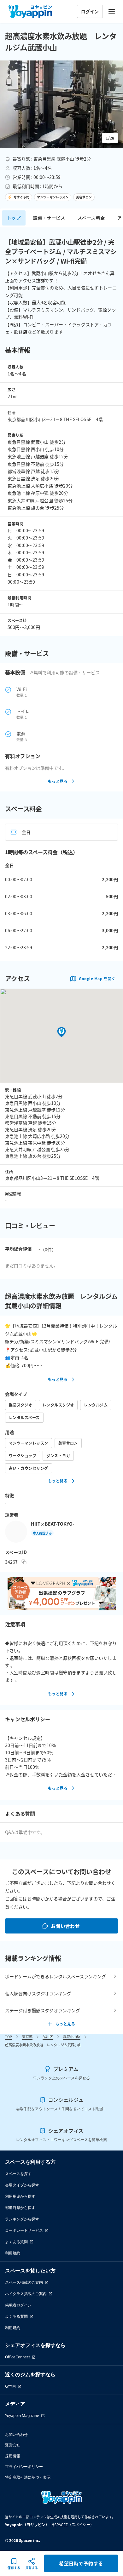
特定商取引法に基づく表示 (28, 2477)
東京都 (27, 2036)
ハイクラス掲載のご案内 (26, 2294)
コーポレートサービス (24, 2230)
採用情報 (13, 2456)
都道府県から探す (20, 2208)
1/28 (110, 138)
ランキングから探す (22, 2219)
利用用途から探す (20, 2196)
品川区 (48, 2036)
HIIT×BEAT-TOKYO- (53, 1524)
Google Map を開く (97, 978)
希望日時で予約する (81, 2563)
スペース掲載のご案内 (24, 2282)
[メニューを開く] (112, 11)
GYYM (10, 2386)
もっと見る (58, 781)
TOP (9, 2036)
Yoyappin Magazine (22, 2416)
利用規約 (13, 2253)
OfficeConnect (18, 2357)
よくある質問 (16, 2242)
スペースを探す (18, 2174)
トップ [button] (14, 218)
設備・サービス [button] (49, 218)
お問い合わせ (65, 1926)
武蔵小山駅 (72, 2036)
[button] (61, 104)
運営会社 (13, 2445)
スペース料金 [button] (91, 218)
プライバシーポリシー (24, 2467)
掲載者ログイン (18, 2305)
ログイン (90, 11)
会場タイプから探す (22, 2185)
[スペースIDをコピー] (24, 1562)
